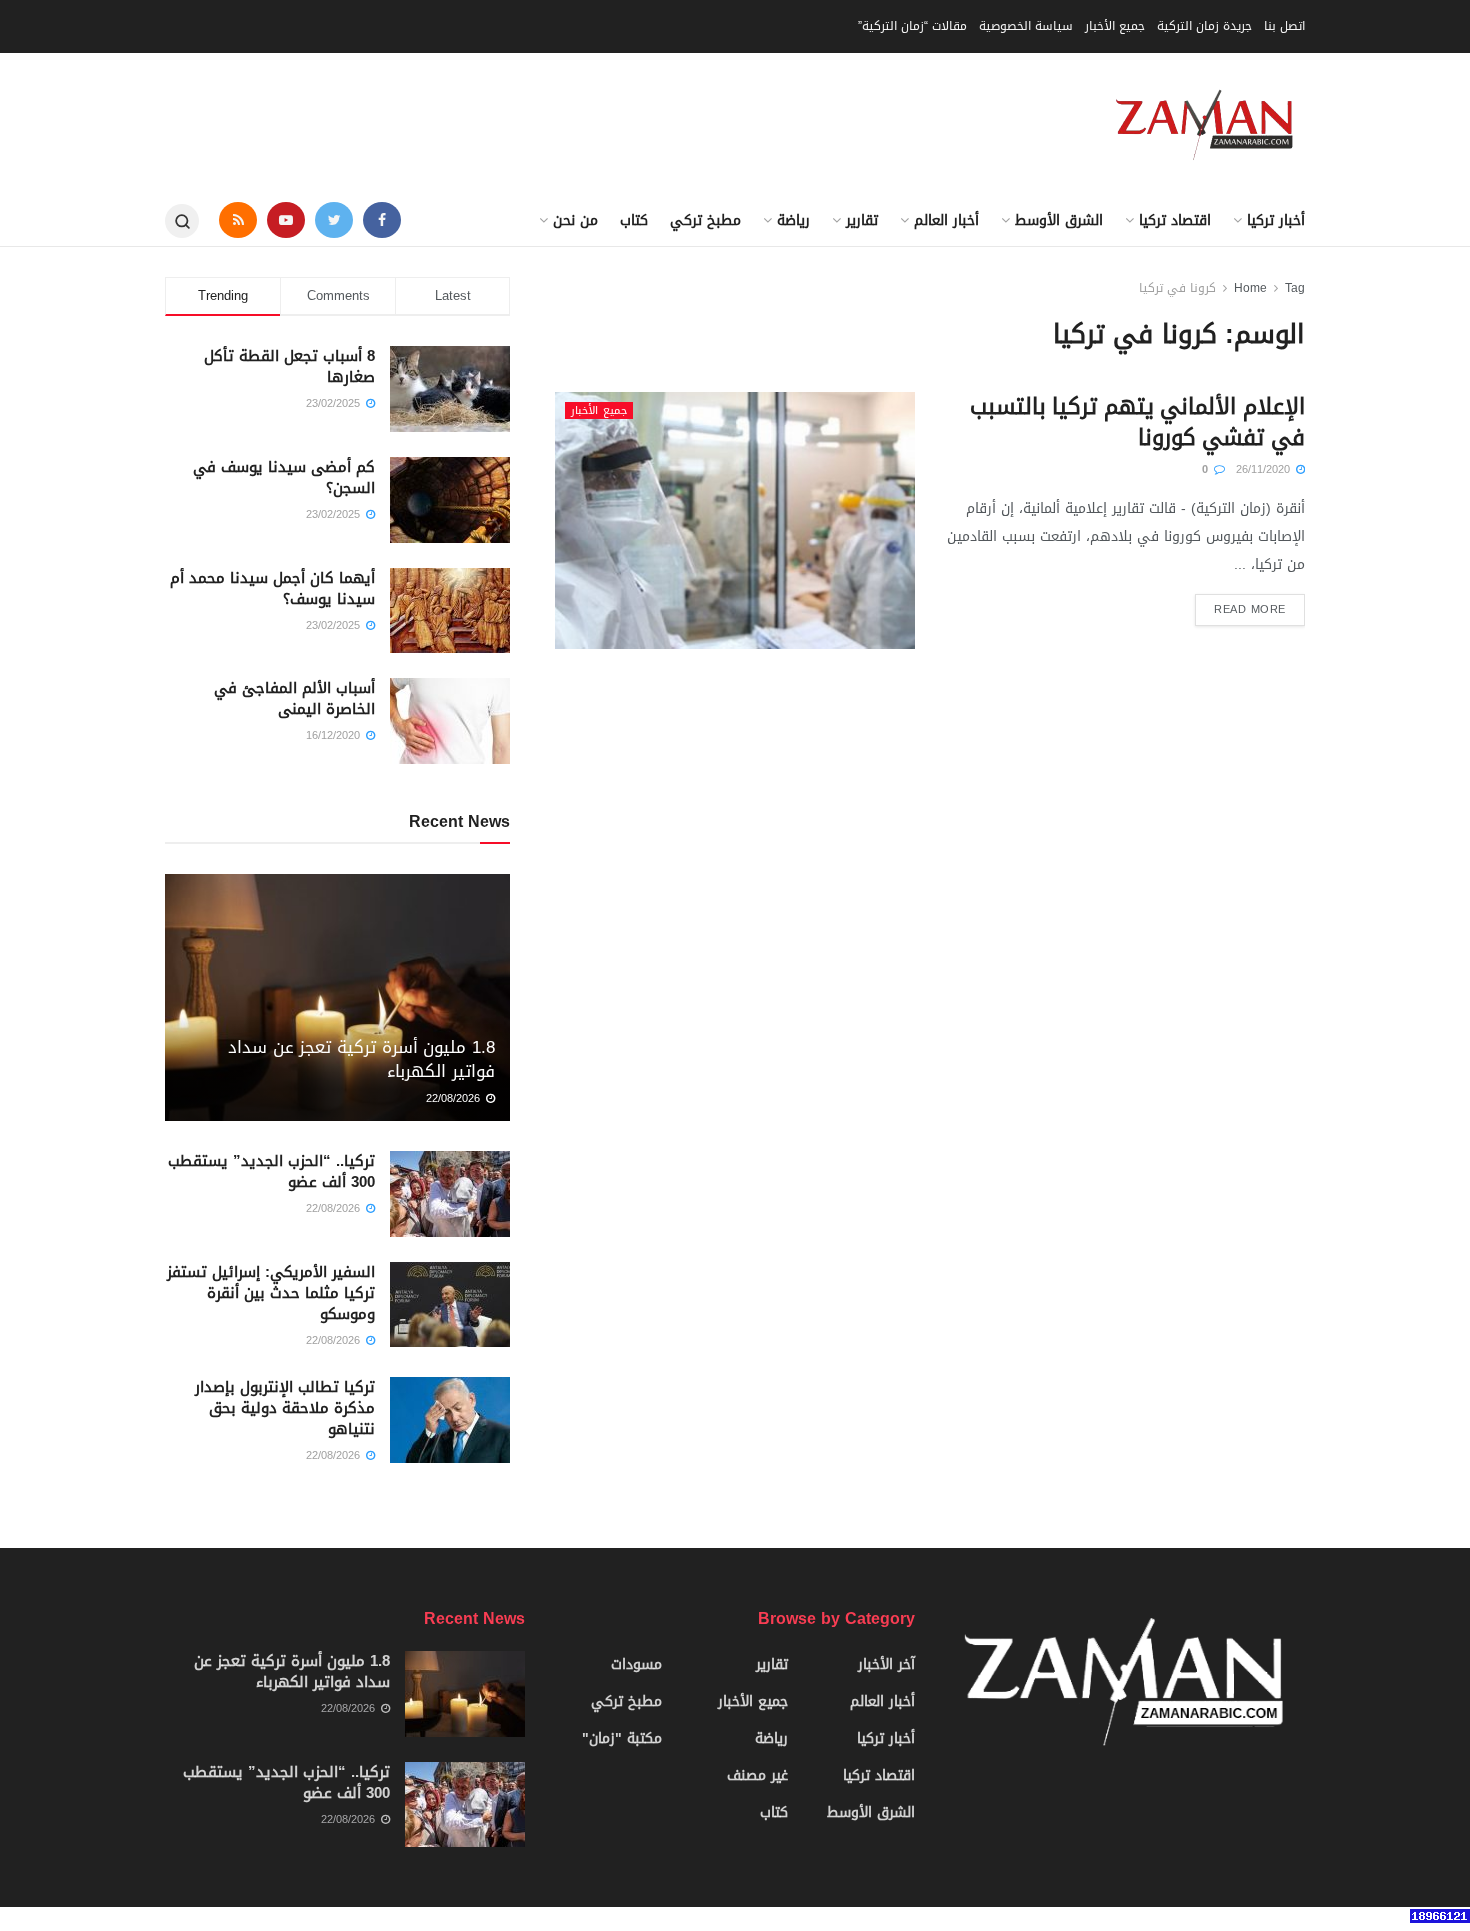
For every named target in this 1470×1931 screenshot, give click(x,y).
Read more (1250, 609)
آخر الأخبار (886, 1664)
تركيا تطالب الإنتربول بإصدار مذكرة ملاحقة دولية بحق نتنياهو (285, 1408)
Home (1250, 288)
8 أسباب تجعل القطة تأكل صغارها (289, 366)
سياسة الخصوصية (1026, 26)
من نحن (575, 220)
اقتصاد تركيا (1175, 220)
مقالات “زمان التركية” (912, 26)
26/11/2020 (1265, 469)
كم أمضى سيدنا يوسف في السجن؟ (284, 477)
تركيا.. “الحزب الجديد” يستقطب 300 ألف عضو (271, 1171)
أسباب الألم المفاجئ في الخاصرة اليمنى (294, 698)
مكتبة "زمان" (622, 1738)
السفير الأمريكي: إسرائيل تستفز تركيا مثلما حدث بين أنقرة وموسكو (271, 1293)
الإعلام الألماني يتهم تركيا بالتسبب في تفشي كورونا (1137, 422)
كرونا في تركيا (1177, 288)
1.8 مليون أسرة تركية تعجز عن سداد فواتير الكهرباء (361, 1059)
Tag (1295, 288)
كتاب (634, 220)
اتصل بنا (1284, 26)
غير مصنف (757, 1775)
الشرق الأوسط (1059, 220)
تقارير (862, 220)
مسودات (636, 1664)
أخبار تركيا (1276, 220)
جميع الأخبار (1115, 26)
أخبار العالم (946, 220)
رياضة (793, 220)
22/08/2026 (455, 1098)
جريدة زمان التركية (1204, 26)
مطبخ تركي (705, 220)
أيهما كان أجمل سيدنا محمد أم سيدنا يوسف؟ (272, 588)
